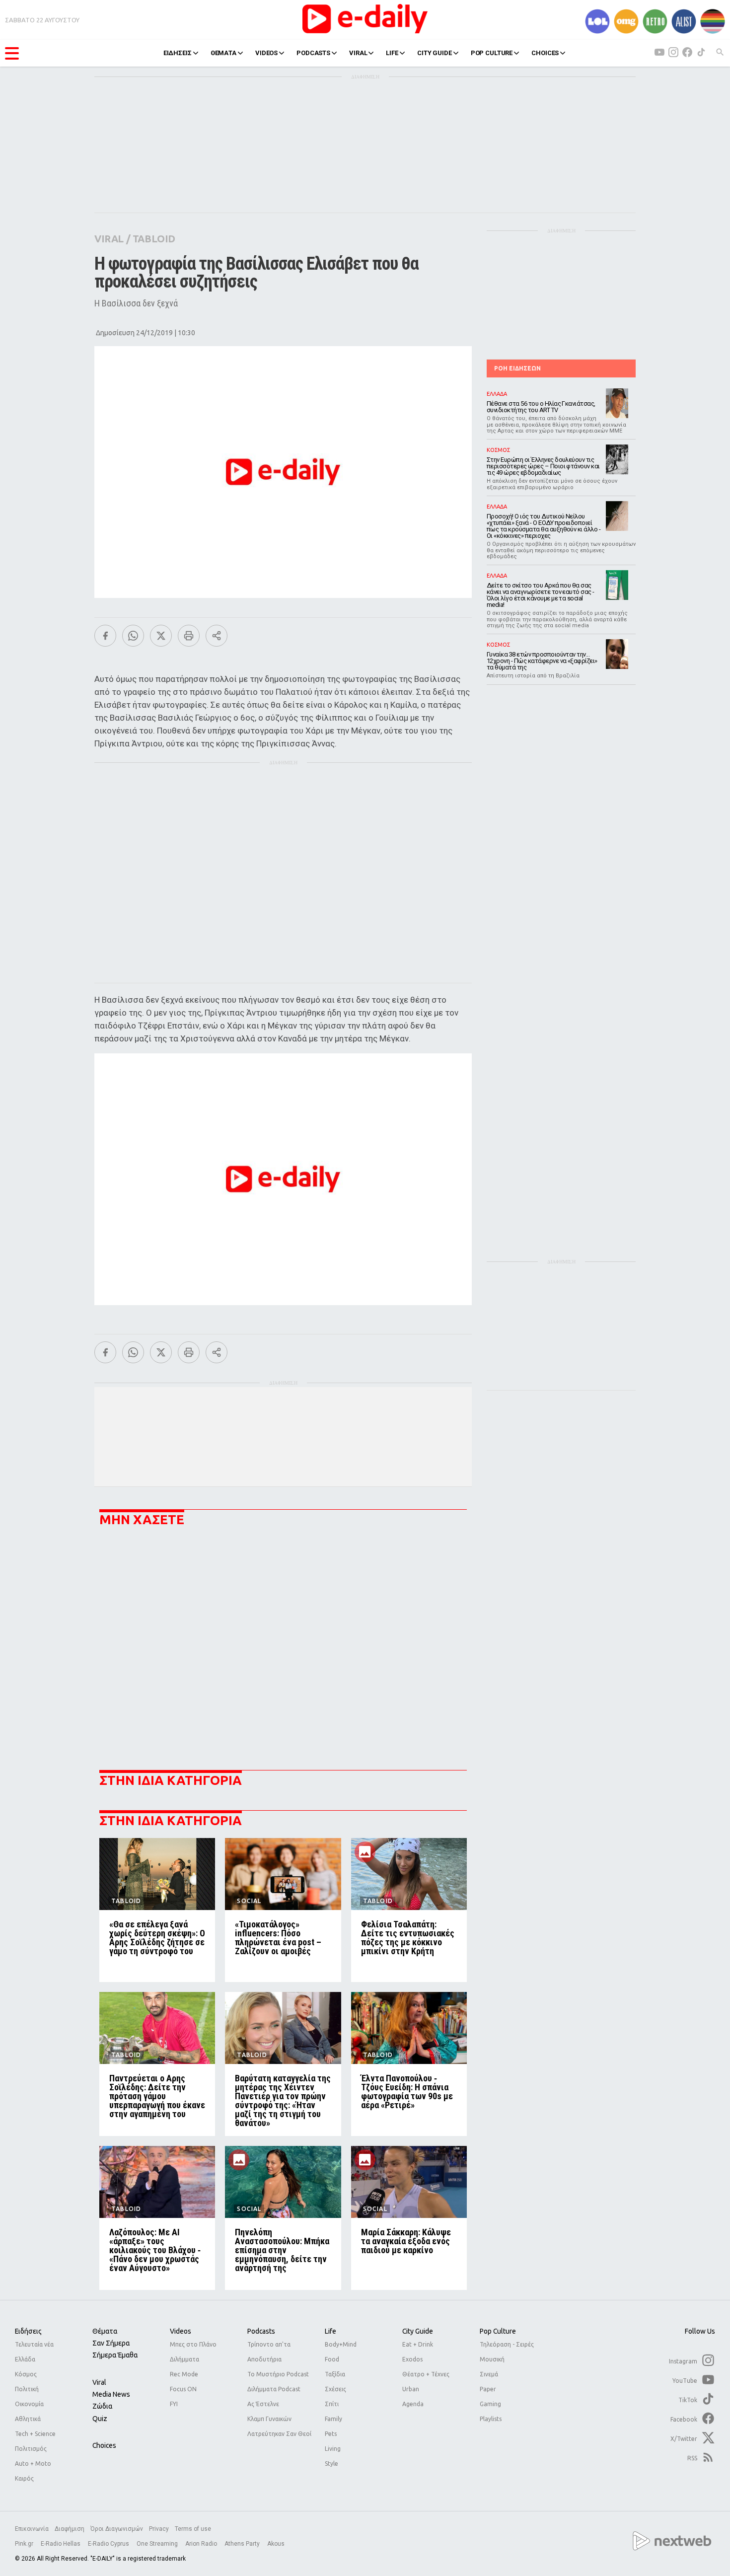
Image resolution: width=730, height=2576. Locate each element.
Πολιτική (27, 2389)
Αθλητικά (28, 2419)
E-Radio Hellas (61, 2544)
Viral (99, 2382)
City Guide (418, 2331)
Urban (411, 2389)
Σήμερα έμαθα (115, 2355)
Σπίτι (332, 2404)
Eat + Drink (418, 2344)
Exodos (412, 2359)
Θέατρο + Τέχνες (426, 2374)
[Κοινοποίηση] (217, 636)
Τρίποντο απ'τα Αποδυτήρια (269, 2352)
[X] (161, 636)
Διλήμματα (184, 2359)
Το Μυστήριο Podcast (278, 2374)
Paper (488, 2389)
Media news (111, 2394)
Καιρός (24, 2478)
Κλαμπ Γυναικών (269, 2419)
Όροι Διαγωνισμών (117, 2529)
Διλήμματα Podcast (274, 2389)
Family (333, 2419)
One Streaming (158, 2544)
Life (330, 2331)
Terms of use (193, 2529)
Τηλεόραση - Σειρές (507, 2344)
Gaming (490, 2404)
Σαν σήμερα (111, 2343)
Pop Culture (498, 2331)
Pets (331, 2434)
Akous (276, 2544)
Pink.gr (25, 2544)
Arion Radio (202, 2544)
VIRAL (358, 53)
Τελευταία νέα (34, 2344)
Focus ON (183, 2389)
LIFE (392, 53)
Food (332, 2359)
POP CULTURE (492, 53)
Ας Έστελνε (263, 2404)
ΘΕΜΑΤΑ (223, 53)
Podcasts (261, 2331)
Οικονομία (29, 2404)
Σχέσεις (335, 2389)
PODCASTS (313, 53)
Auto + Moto (33, 2464)
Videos (181, 2331)
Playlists (491, 2419)
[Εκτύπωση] (189, 636)
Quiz (100, 2419)
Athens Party (243, 2544)
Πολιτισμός (31, 2449)
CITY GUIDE (435, 53)
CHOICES (545, 53)
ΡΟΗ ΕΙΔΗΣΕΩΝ (517, 368)
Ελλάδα (25, 2359)
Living (333, 2449)
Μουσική (492, 2359)
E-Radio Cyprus (109, 2544)
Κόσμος (26, 2374)
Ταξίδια (335, 2374)
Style (331, 2464)
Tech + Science (35, 2434)
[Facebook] (105, 636)
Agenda (413, 2404)
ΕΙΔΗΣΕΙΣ (178, 53)
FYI (174, 2404)
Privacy (159, 2529)
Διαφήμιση (70, 2529)
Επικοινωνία (32, 2529)
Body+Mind (341, 2344)
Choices (104, 2445)
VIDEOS (266, 53)
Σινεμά (489, 2374)
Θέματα (105, 2331)
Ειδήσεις (28, 2331)
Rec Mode (184, 2374)
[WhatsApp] (133, 636)
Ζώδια (102, 2406)
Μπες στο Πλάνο (193, 2344)
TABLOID (154, 239)
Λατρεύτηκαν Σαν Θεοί (279, 2434)
